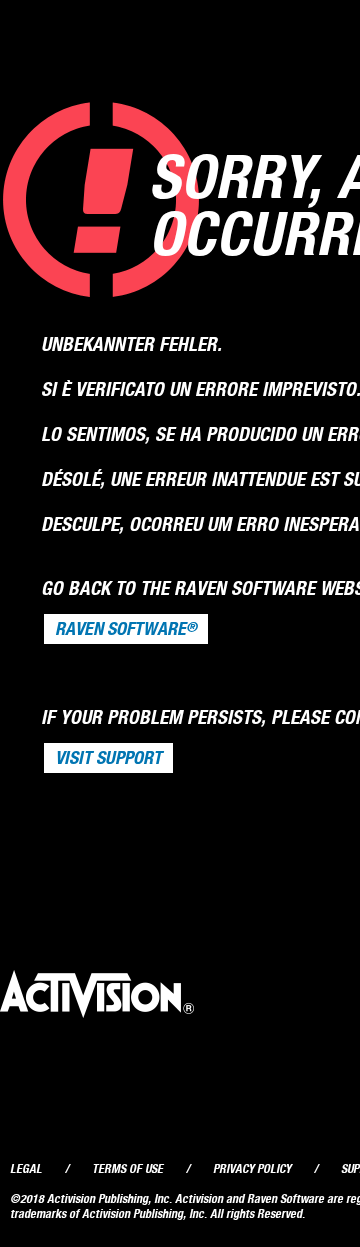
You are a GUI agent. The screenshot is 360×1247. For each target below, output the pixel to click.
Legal (26, 1168)
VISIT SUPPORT (108, 758)
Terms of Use (127, 1168)
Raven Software (126, 629)
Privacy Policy (252, 1168)
